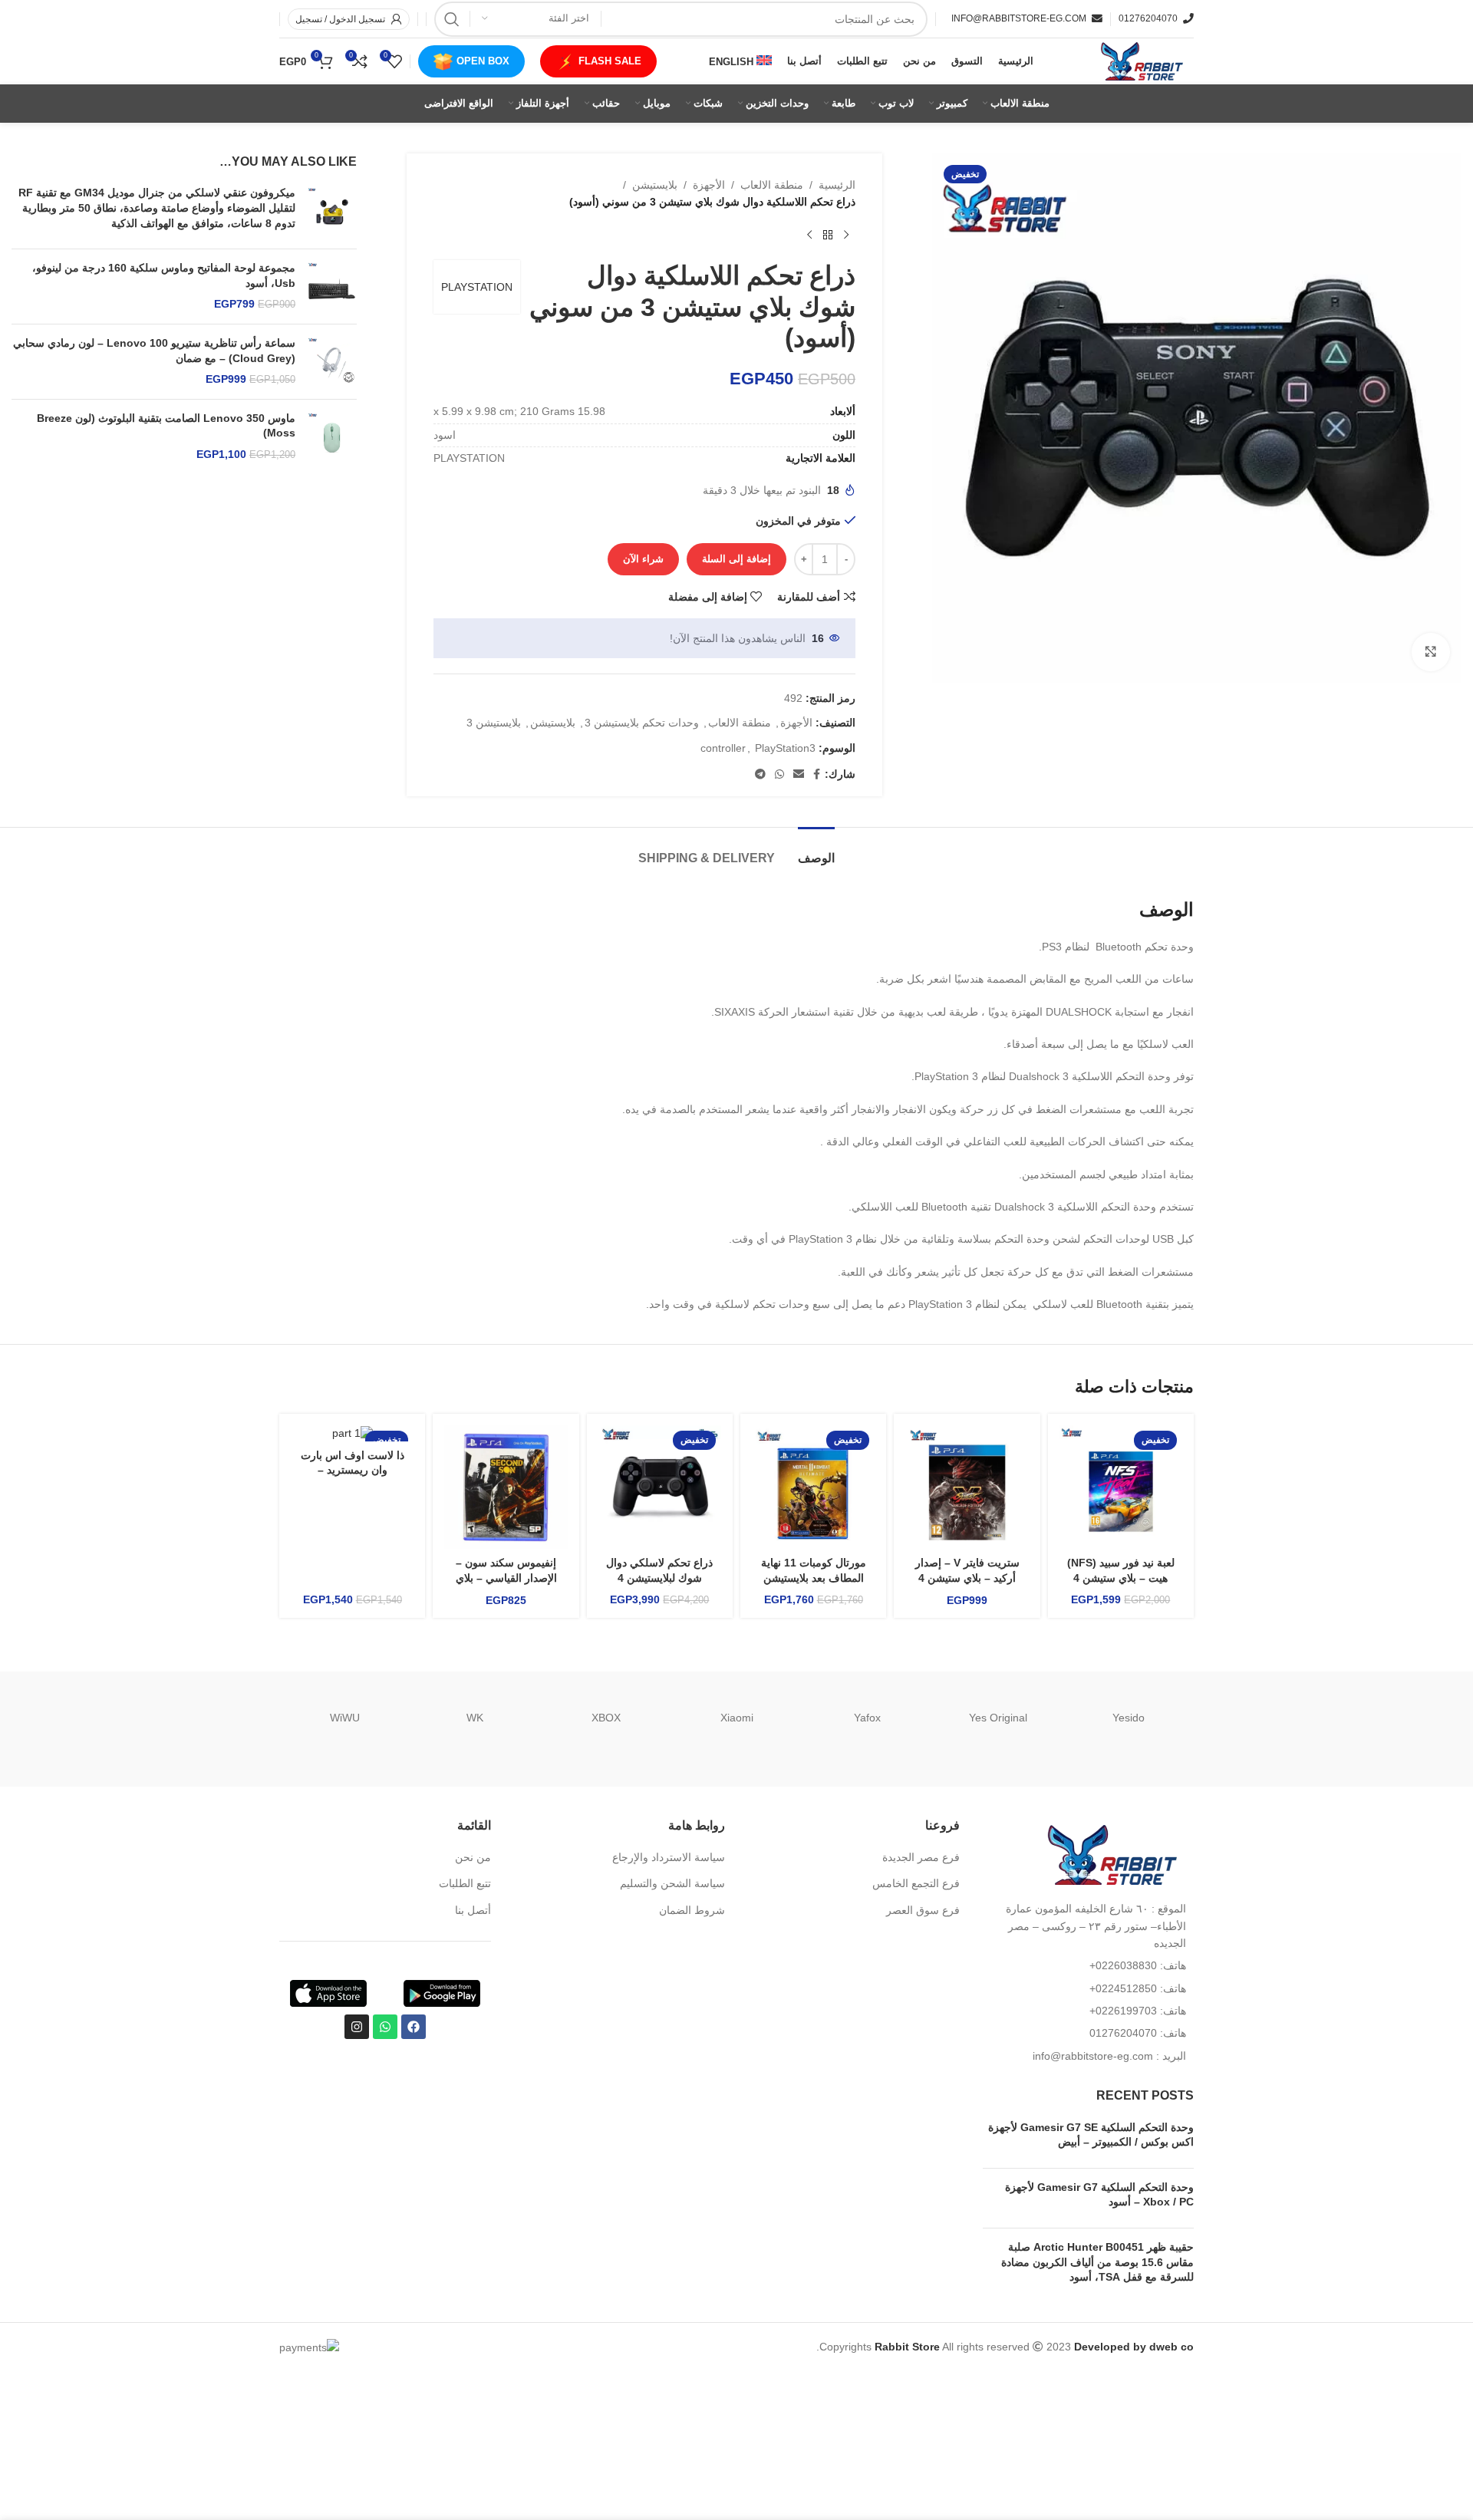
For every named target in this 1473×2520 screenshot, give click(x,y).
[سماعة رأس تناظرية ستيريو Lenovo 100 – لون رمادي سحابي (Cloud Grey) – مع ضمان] (332, 362)
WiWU (345, 1718)
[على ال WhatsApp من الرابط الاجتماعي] (779, 774)
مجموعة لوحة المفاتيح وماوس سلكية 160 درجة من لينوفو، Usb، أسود (164, 275)
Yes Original (998, 1718)
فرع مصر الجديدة (921, 1857)
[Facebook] (414, 2027)
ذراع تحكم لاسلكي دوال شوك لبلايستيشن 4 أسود (659, 1578)
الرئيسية (837, 185)
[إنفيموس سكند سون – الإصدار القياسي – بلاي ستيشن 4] (506, 1487)
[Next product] (809, 236)
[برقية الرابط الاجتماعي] (760, 774)
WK (475, 1718)
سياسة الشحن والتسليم (672, 1883)
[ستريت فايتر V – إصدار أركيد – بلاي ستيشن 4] (967, 1487)
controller (723, 748)
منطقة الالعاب (772, 185)
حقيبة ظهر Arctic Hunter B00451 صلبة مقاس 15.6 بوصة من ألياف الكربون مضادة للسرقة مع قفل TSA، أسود (1097, 2262)
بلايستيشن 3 (494, 723)
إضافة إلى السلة (736, 559)
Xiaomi (737, 1718)
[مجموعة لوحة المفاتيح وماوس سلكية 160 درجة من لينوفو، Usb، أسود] (332, 287)
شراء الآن (643, 559)
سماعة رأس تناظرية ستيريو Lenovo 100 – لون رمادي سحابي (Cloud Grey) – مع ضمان (154, 351)
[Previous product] (846, 236)
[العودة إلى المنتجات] (828, 236)
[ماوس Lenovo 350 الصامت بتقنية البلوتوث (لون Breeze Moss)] (332, 437)
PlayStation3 (785, 748)
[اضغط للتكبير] (1431, 652)
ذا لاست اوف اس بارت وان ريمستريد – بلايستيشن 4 (353, 1470)
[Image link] (1109, 1854)
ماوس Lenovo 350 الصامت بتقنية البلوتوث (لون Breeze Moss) (166, 426)
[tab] (816, 850)
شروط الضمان (692, 1910)
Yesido (1129, 1718)
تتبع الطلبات (465, 1883)
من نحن (473, 1857)
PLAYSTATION (477, 287)
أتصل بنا (473, 1910)
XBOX (606, 1718)
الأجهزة (709, 185)
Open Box (483, 61)
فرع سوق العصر (923, 1910)
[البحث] (452, 19)
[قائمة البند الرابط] (1089, 1965)
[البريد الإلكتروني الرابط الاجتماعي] (799, 774)
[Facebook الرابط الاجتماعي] (817, 774)
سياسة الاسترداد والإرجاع (669, 1857)
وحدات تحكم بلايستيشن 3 (642, 723)
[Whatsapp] (385, 2027)
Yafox (867, 1718)
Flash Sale (610, 61)
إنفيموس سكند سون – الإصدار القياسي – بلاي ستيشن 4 (506, 1578)
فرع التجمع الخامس (916, 1883)
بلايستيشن (655, 185)
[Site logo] (1140, 61)
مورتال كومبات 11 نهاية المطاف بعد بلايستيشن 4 (814, 1578)
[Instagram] (357, 2027)
